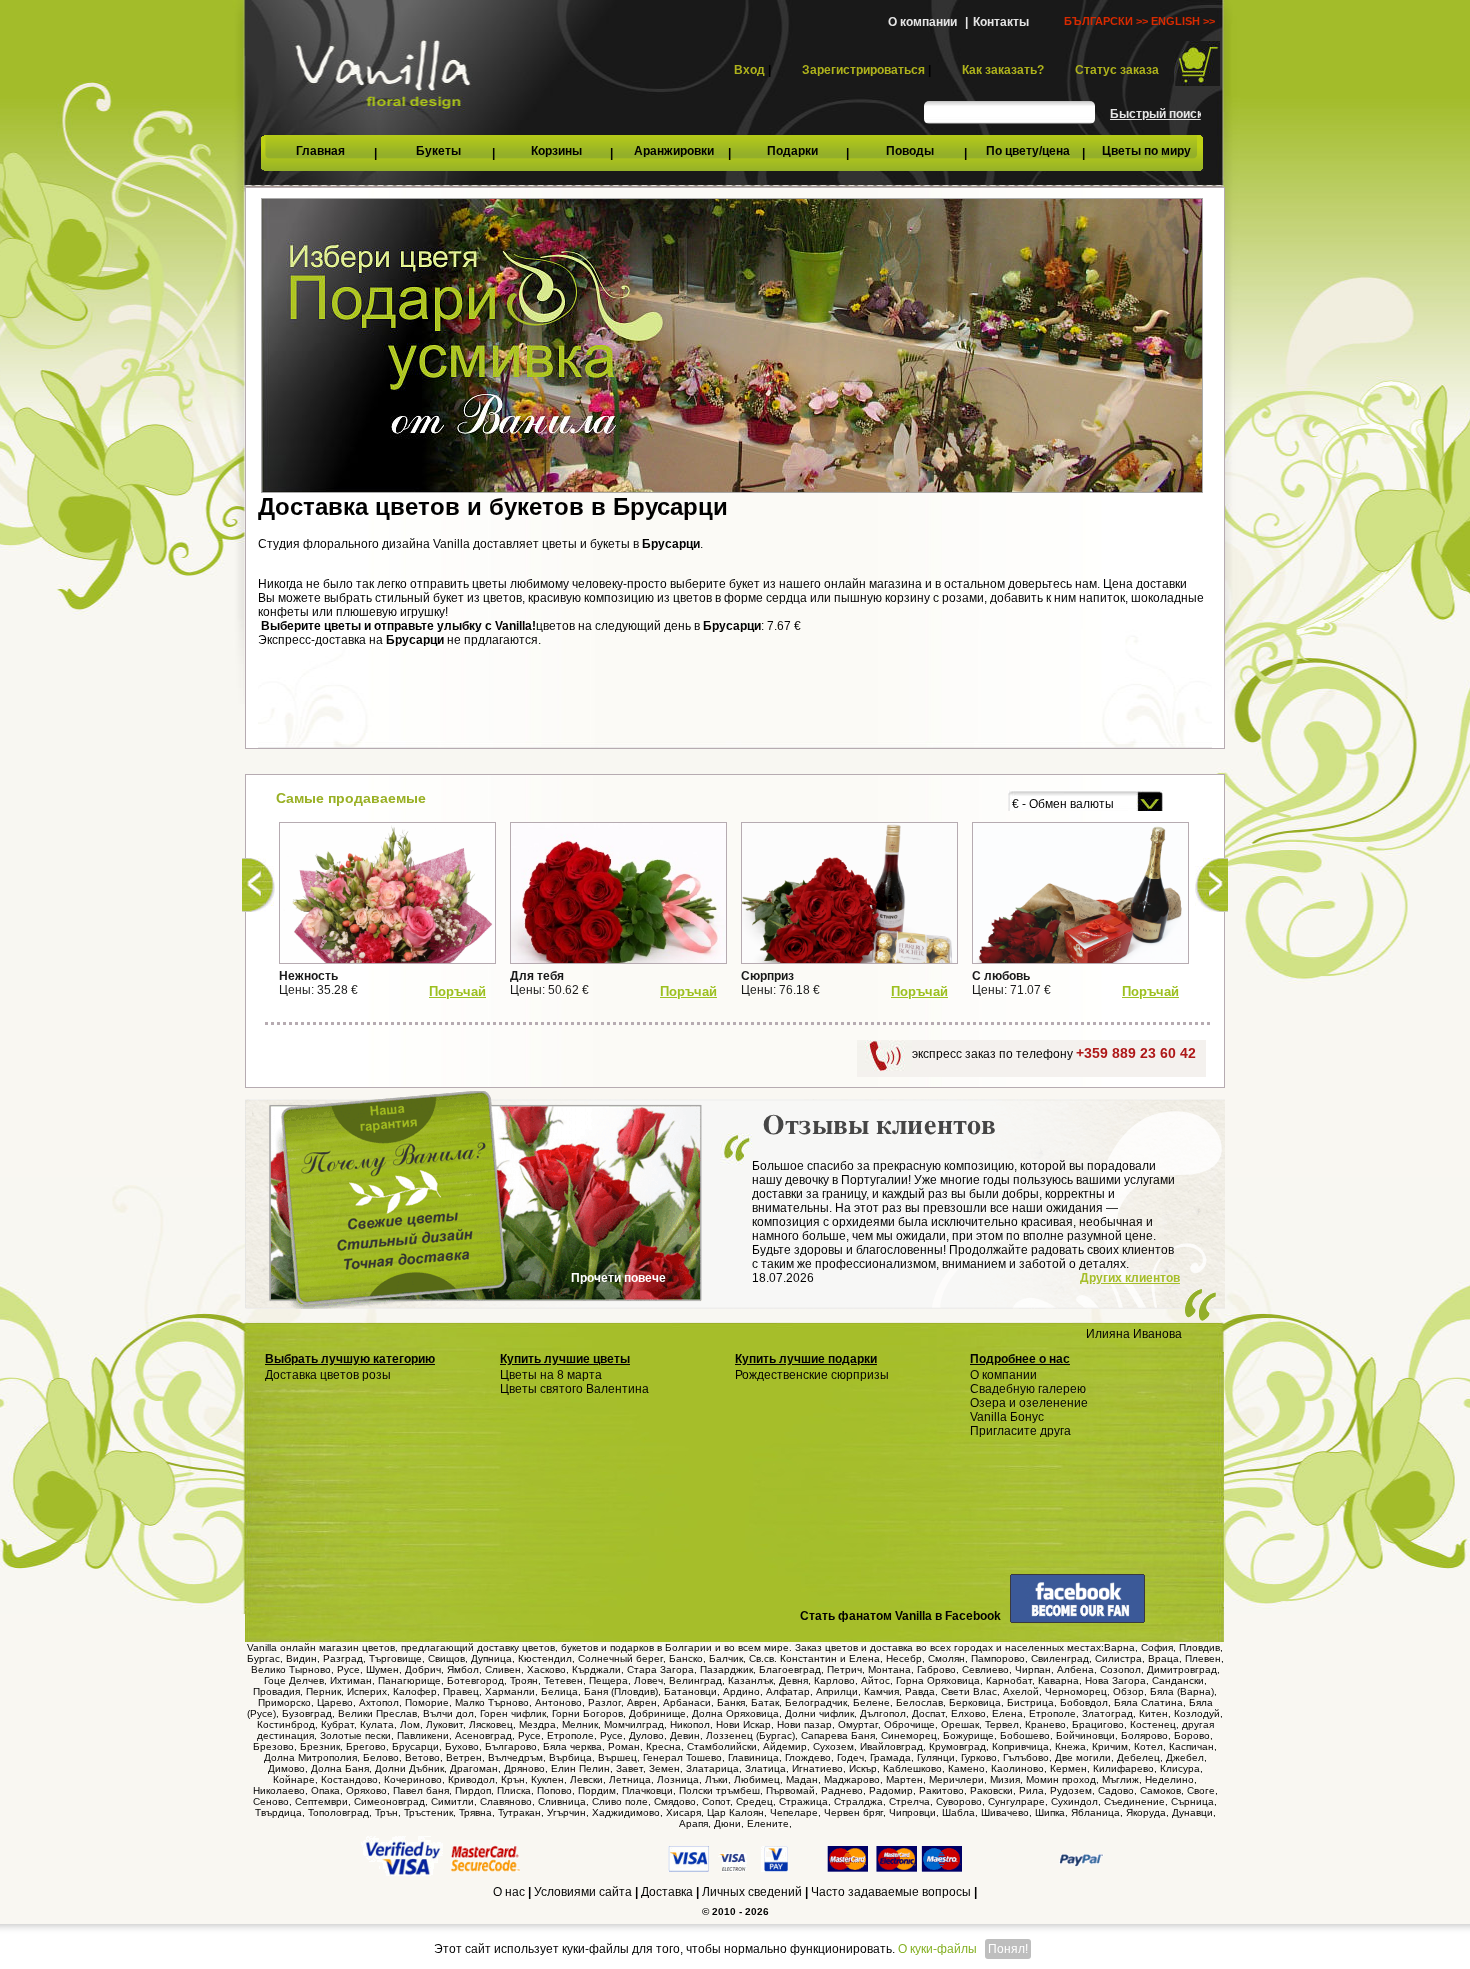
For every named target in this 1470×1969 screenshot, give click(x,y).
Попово (554, 1790)
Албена (1075, 1669)
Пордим (597, 1790)
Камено (966, 1768)
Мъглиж (1120, 1779)
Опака (325, 1790)
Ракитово (941, 1790)
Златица (765, 1768)
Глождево (808, 1757)
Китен (1153, 1713)
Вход (749, 70)
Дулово (646, 1735)
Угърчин (566, 1812)
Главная (320, 151)
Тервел (1002, 1724)
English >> (1183, 21)
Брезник (320, 1746)
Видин (301, 1658)
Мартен (904, 1779)
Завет (629, 1768)
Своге (1201, 1790)
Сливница (562, 1801)
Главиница (753, 1757)
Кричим (1110, 1746)
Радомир (891, 1790)
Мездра (537, 1724)
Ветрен (464, 1757)
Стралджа (858, 1801)
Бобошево (1025, 1735)
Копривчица (1020, 1746)
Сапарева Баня (838, 1735)
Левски (586, 1779)
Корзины (556, 151)
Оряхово (366, 1790)
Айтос (875, 1680)
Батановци (690, 1691)
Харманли (510, 1691)
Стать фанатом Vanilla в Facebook (900, 1616)
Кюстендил (545, 1658)
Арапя (693, 1823)
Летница (630, 1779)
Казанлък (750, 1680)
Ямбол (463, 1669)
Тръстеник (428, 1812)
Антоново (558, 1702)
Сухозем (833, 1746)
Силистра (1118, 1658)
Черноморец (1076, 1691)
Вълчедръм (515, 1757)
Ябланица (1095, 1812)
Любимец (757, 1779)
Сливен (503, 1669)
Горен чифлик (513, 1713)
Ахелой (1021, 1691)
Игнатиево (817, 1768)
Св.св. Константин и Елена (814, 1658)
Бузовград (307, 1713)
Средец (754, 1801)
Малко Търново (492, 1702)
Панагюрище (409, 1680)
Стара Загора (660, 1669)
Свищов (446, 1658)
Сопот (716, 1801)
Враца (1163, 1658)
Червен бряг (853, 1812)
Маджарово (852, 1779)
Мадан (802, 1779)
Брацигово (1098, 1724)
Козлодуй (1197, 1713)
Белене (871, 1702)
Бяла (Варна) (1182, 1691)
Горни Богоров (587, 1713)
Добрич (423, 1669)
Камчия (881, 1691)
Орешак (960, 1724)
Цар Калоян (735, 1812)
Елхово (968, 1713)
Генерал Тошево (682, 1757)
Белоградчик (816, 1702)
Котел (1148, 1746)
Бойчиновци (1085, 1735)
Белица (559, 1691)
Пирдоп (473, 1790)
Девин (685, 1735)
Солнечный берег (620, 1658)
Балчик (726, 1658)
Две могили (1083, 1757)
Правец (461, 1691)
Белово (381, 1757)
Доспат (928, 1713)
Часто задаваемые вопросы (891, 1892)
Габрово (936, 1669)
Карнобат (1009, 1680)
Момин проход (1061, 1779)
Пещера (608, 1680)
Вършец (617, 1757)
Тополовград (338, 1812)
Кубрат (337, 1724)
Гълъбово (1026, 1757)
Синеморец (909, 1735)
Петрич (844, 1669)
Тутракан (519, 1812)
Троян (524, 1680)
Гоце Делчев (294, 1680)
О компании (922, 22)
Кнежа (1070, 1746)
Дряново (524, 1768)
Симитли (452, 1801)
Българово (511, 1746)
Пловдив (1199, 1647)
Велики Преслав (377, 1713)
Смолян (946, 1658)
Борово (1192, 1735)
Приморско (284, 1702)
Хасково (546, 1669)
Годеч (850, 1757)
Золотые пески (355, 1735)
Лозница (678, 1779)
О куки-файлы (937, 1949)
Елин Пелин (580, 1768)
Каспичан (1191, 1746)
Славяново (506, 1801)
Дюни (727, 1823)
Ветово (422, 1757)
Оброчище (909, 1724)
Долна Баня (340, 1768)
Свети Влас (969, 1691)
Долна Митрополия (310, 1757)
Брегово (366, 1746)
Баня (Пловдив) (621, 1691)
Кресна (663, 1746)
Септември (321, 1801)
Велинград (695, 1680)
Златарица (712, 1768)
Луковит (444, 1724)
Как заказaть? (1003, 70)
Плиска (514, 1790)
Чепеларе (794, 1812)
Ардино (741, 1691)
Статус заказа (1117, 70)
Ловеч (648, 1680)
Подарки (792, 151)
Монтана (889, 1669)
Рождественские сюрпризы (812, 1375)
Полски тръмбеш (719, 1790)
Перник (323, 1691)
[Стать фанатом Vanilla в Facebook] (1077, 1616)
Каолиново (1017, 1768)
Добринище (657, 1713)
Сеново (271, 1801)
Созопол (1120, 1669)
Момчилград (634, 1724)
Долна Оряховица (735, 1713)
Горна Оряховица (938, 1680)
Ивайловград (891, 1746)
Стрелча (909, 1801)
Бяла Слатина (1148, 1702)
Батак (765, 1702)
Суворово (959, 1801)
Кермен (1068, 1768)
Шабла (958, 1812)
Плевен (1203, 1658)
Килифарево (1123, 1768)
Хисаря (683, 1812)
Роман (624, 1746)
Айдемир (785, 1746)
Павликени (423, 1735)
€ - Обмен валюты (1063, 804)
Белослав (919, 1702)
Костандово (349, 1779)
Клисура (1180, 1768)
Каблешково (912, 1768)
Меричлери (956, 1779)
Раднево (842, 1790)
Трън (386, 1812)
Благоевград (790, 1669)
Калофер (415, 1691)
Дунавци (1192, 1812)
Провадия (276, 1691)
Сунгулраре (1016, 1801)
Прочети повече (618, 1278)
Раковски (991, 1790)
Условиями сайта (583, 1892)
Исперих (367, 1691)
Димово (286, 1768)
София (1157, 1647)
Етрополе (1052, 1713)
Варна (1119, 1647)
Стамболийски (722, 1746)
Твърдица (278, 1812)
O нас (509, 1892)
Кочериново (413, 1779)
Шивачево (1005, 1812)
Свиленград (1060, 1658)
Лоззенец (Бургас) (750, 1735)
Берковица (975, 1702)
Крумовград (957, 1746)
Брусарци (415, 1746)
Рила (1031, 1790)
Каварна (1058, 1680)
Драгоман (474, 1768)
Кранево (1045, 1724)
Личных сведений (752, 1892)
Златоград (1107, 1713)
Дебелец (1138, 1757)
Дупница (491, 1658)
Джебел (1185, 1757)
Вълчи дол (448, 1713)
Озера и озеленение (1029, 1403)
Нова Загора (1115, 1680)
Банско (686, 1658)
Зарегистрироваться (863, 70)
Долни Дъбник (409, 1768)
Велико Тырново (291, 1669)
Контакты (1001, 22)
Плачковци (647, 1790)
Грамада (890, 1757)
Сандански (1178, 1680)
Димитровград (1182, 1669)
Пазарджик (726, 1669)
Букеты (438, 151)
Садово (1116, 1790)
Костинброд (286, 1724)
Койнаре (294, 1779)
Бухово (462, 1746)
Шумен (382, 1669)
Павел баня (421, 1790)
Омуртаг (858, 1724)
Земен (664, 1768)
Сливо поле (620, 1801)
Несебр (904, 1658)
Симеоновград (389, 1801)
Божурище (968, 1735)
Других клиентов (1130, 1278)
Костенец (1153, 1724)
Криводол (471, 1779)
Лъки (716, 1779)
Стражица (803, 1801)
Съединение (1134, 1801)
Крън (513, 1779)
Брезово (273, 1746)
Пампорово (998, 1658)
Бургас (263, 1658)
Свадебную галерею (1028, 1389)
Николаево (279, 1790)
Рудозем (1071, 1790)
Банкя (731, 1702)
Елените (768, 1823)
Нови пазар (804, 1724)
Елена (1007, 1713)
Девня (793, 1680)
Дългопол (883, 1713)
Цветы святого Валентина (574, 1389)
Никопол (690, 1724)
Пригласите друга (1020, 1431)
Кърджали (596, 1669)
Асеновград (483, 1735)
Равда (920, 1691)
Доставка (667, 1892)
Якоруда (1146, 1812)
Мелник (580, 1724)
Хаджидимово (626, 1812)
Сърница (1192, 1801)
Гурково (979, 1757)
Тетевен (563, 1680)
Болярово (1144, 1735)
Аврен (642, 1702)
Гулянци (936, 1757)
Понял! (1008, 1949)
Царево (335, 1702)
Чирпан (1033, 1669)
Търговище (395, 1658)
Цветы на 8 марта (551, 1375)
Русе (348, 1669)
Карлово (834, 1680)
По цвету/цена (1028, 151)
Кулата (377, 1724)
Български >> (1106, 21)
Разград (343, 1658)
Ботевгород (475, 1680)
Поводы (910, 151)
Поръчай (457, 991)
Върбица (570, 1757)
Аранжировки (674, 151)
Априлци (837, 1691)
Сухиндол (1074, 1801)
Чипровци (912, 1812)
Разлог (604, 1702)
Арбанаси (687, 1702)
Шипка (1050, 1812)
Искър (863, 1768)
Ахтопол (379, 1702)
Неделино (1169, 1779)
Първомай (790, 1790)
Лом (410, 1724)
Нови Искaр (743, 1724)
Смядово (675, 1801)
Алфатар (788, 1691)
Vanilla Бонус (1007, 1417)
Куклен (547, 1779)
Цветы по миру (1146, 151)
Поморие (427, 1702)
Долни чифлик (819, 1713)
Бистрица (1030, 1702)
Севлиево (985, 1669)
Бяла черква (572, 1746)
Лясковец (491, 1724)
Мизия (1005, 1779)
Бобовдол (1084, 1702)
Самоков (1160, 1790)
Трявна (475, 1812)
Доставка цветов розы (328, 1375)
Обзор (1128, 1691)
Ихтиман (351, 1680)
